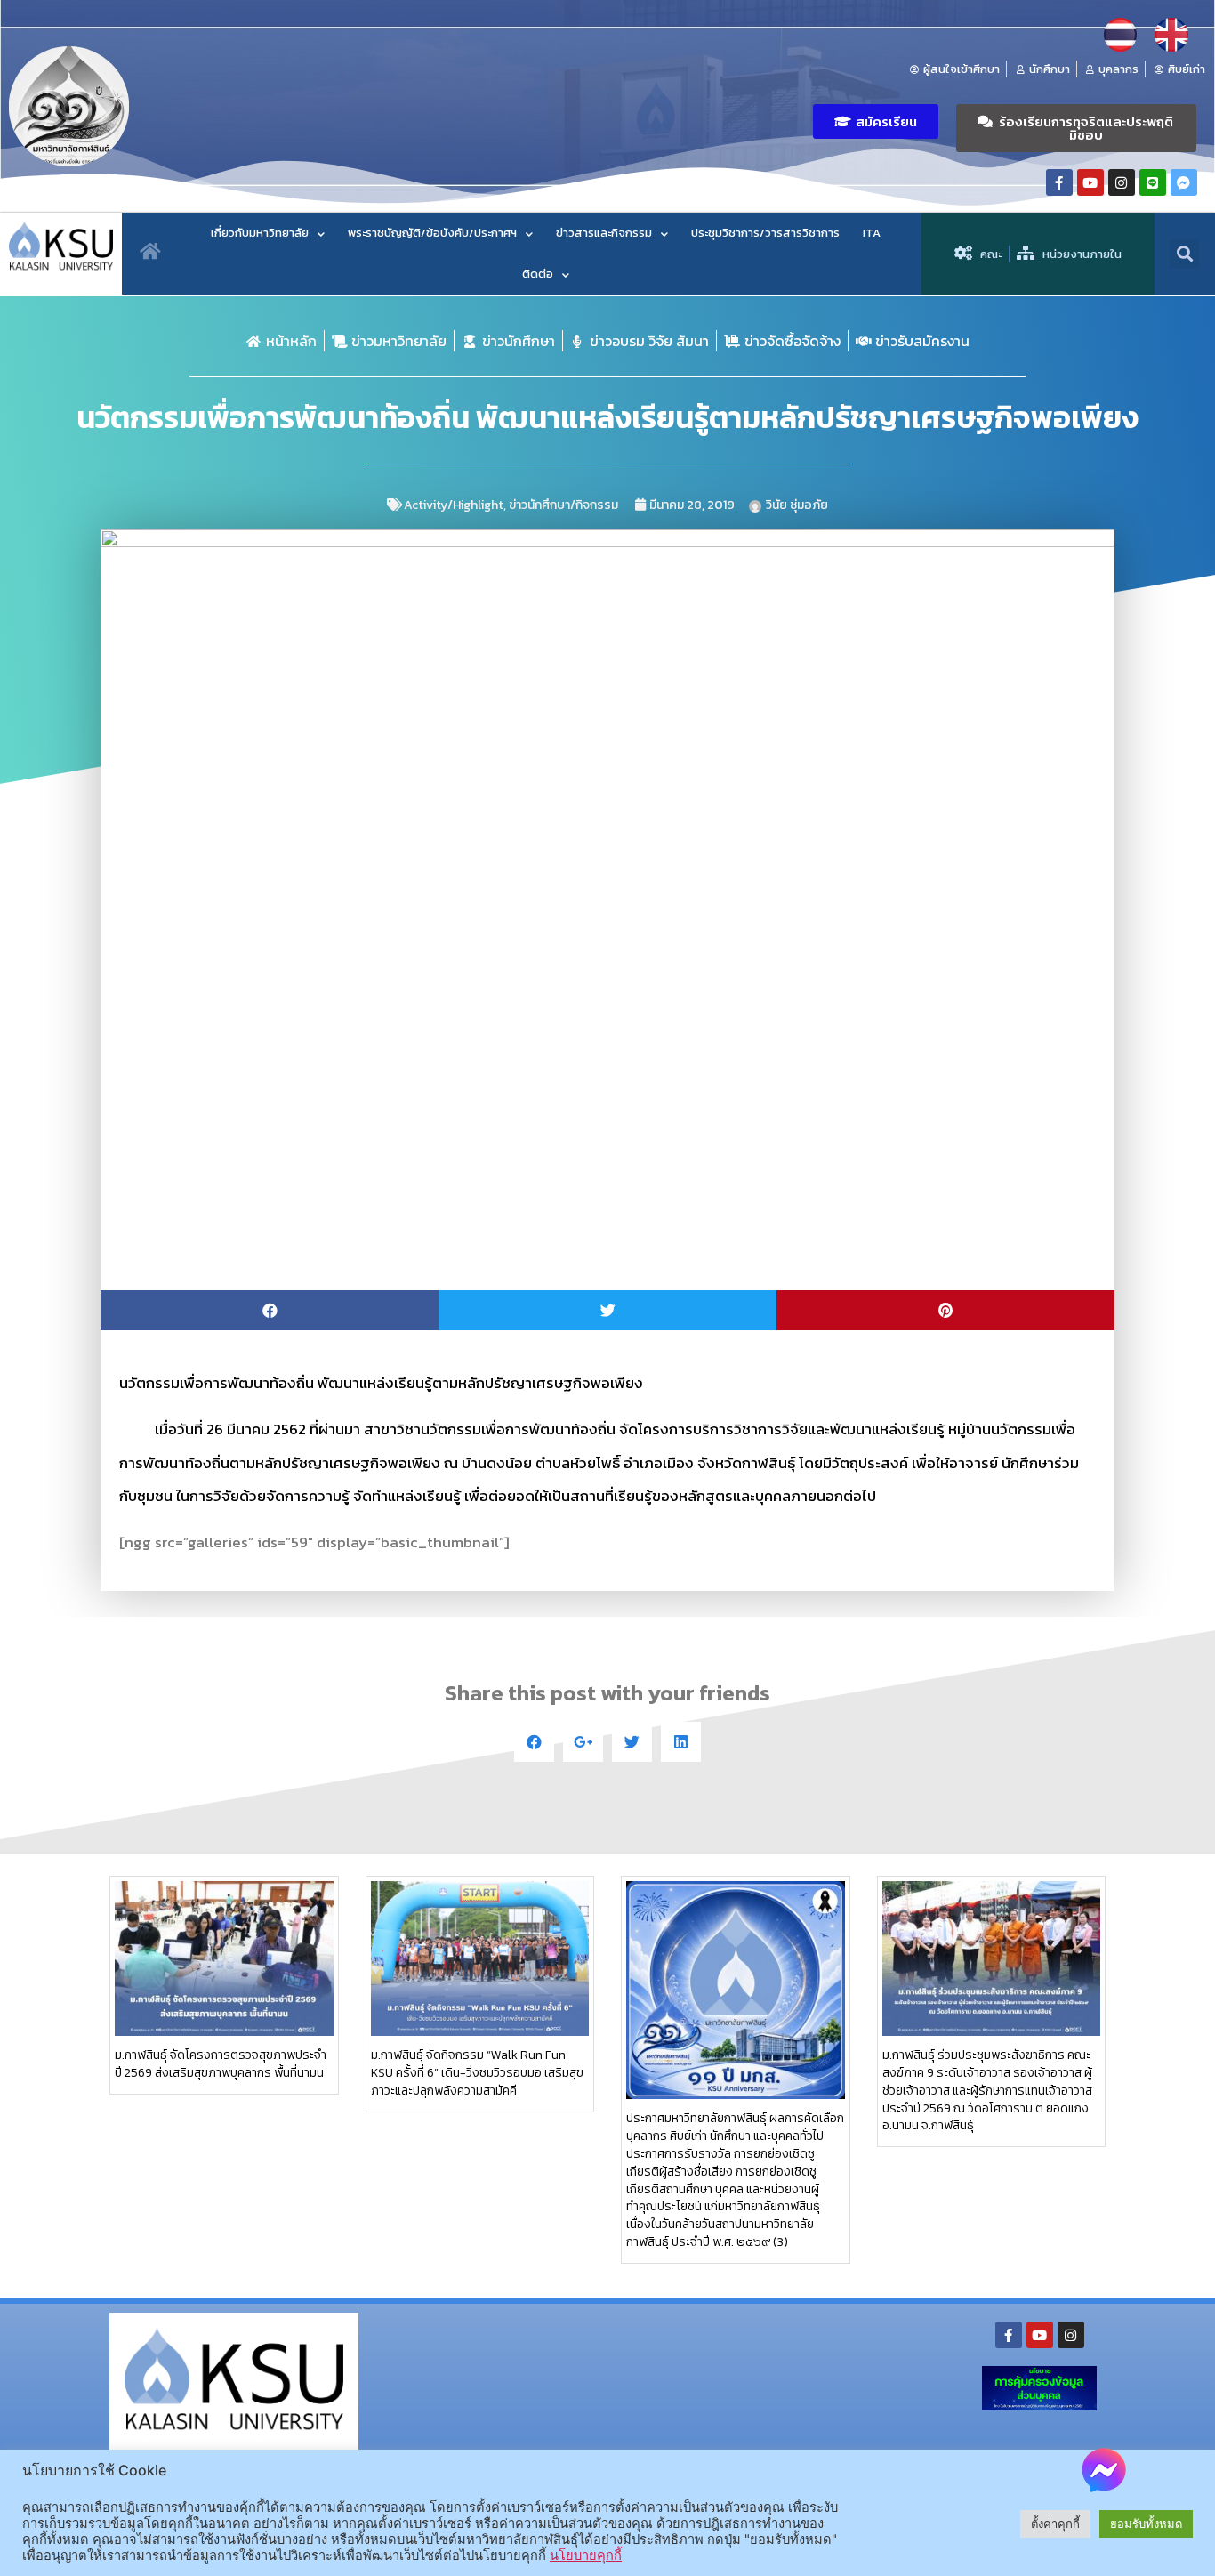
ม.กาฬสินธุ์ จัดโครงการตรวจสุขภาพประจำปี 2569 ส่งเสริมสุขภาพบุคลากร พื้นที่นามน (221, 2064)
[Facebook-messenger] (1184, 182)
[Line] (1153, 182)
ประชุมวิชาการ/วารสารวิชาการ (765, 233)
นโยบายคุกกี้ (586, 2556)
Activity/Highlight (454, 505)
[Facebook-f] (1059, 182)
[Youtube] (1090, 182)
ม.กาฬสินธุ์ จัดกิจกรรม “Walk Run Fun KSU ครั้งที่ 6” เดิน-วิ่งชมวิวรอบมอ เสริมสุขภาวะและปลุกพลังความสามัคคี (477, 2073)
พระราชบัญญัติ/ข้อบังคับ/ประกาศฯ (432, 233)
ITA (872, 233)
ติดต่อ (538, 274)
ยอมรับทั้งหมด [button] (1146, 2524)
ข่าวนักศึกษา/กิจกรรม (563, 505)
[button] (876, 121)
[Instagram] (1122, 182)
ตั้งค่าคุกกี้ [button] (1055, 2524)
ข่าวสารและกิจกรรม (604, 233)
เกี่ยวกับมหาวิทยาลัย (260, 233)
